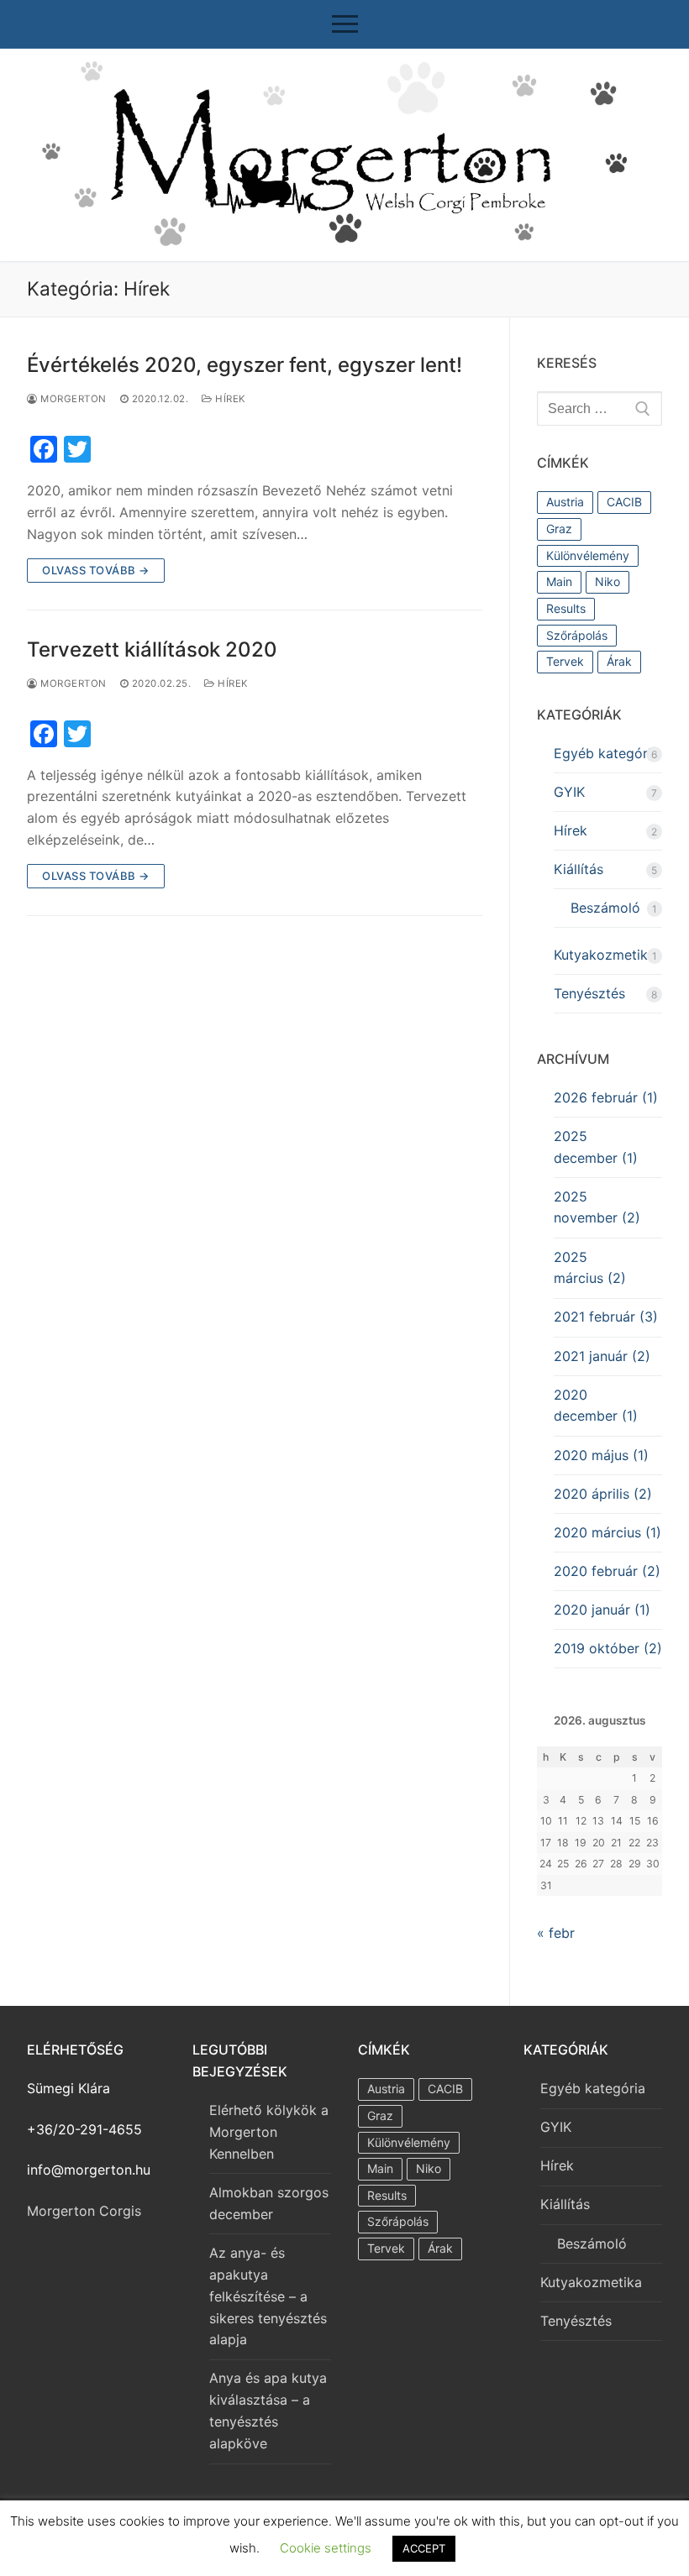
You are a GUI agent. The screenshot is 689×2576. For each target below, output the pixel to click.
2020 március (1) (607, 1532)
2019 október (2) (608, 1648)
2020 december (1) (596, 1406)
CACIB (624, 502)
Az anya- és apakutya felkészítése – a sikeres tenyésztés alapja (268, 2296)
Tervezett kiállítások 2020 (152, 649)
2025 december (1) (596, 1147)
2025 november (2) (597, 1207)
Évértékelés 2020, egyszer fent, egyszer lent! (245, 365)
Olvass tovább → (96, 570)
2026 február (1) (606, 1097)
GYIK (569, 792)
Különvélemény (588, 555)
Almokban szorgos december (269, 2203)
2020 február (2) (607, 1571)
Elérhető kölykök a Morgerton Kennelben (269, 2132)
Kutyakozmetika (605, 955)
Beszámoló (605, 908)
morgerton (72, 399)
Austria (565, 502)
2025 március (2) (590, 1268)
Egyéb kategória (606, 753)
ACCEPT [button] (424, 2548)
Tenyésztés (589, 993)
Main (559, 581)
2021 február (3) (606, 1317)
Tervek (565, 661)
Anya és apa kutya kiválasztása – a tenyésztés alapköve (268, 2411)
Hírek (229, 399)
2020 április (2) (603, 1494)
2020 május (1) (601, 1455)
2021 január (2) (602, 1356)
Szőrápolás (577, 635)
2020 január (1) (602, 1610)
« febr (556, 1933)
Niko (607, 581)
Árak (619, 661)
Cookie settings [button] (326, 2548)
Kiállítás (579, 869)
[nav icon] (345, 24)
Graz (559, 529)
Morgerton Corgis (84, 2211)
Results (566, 608)
